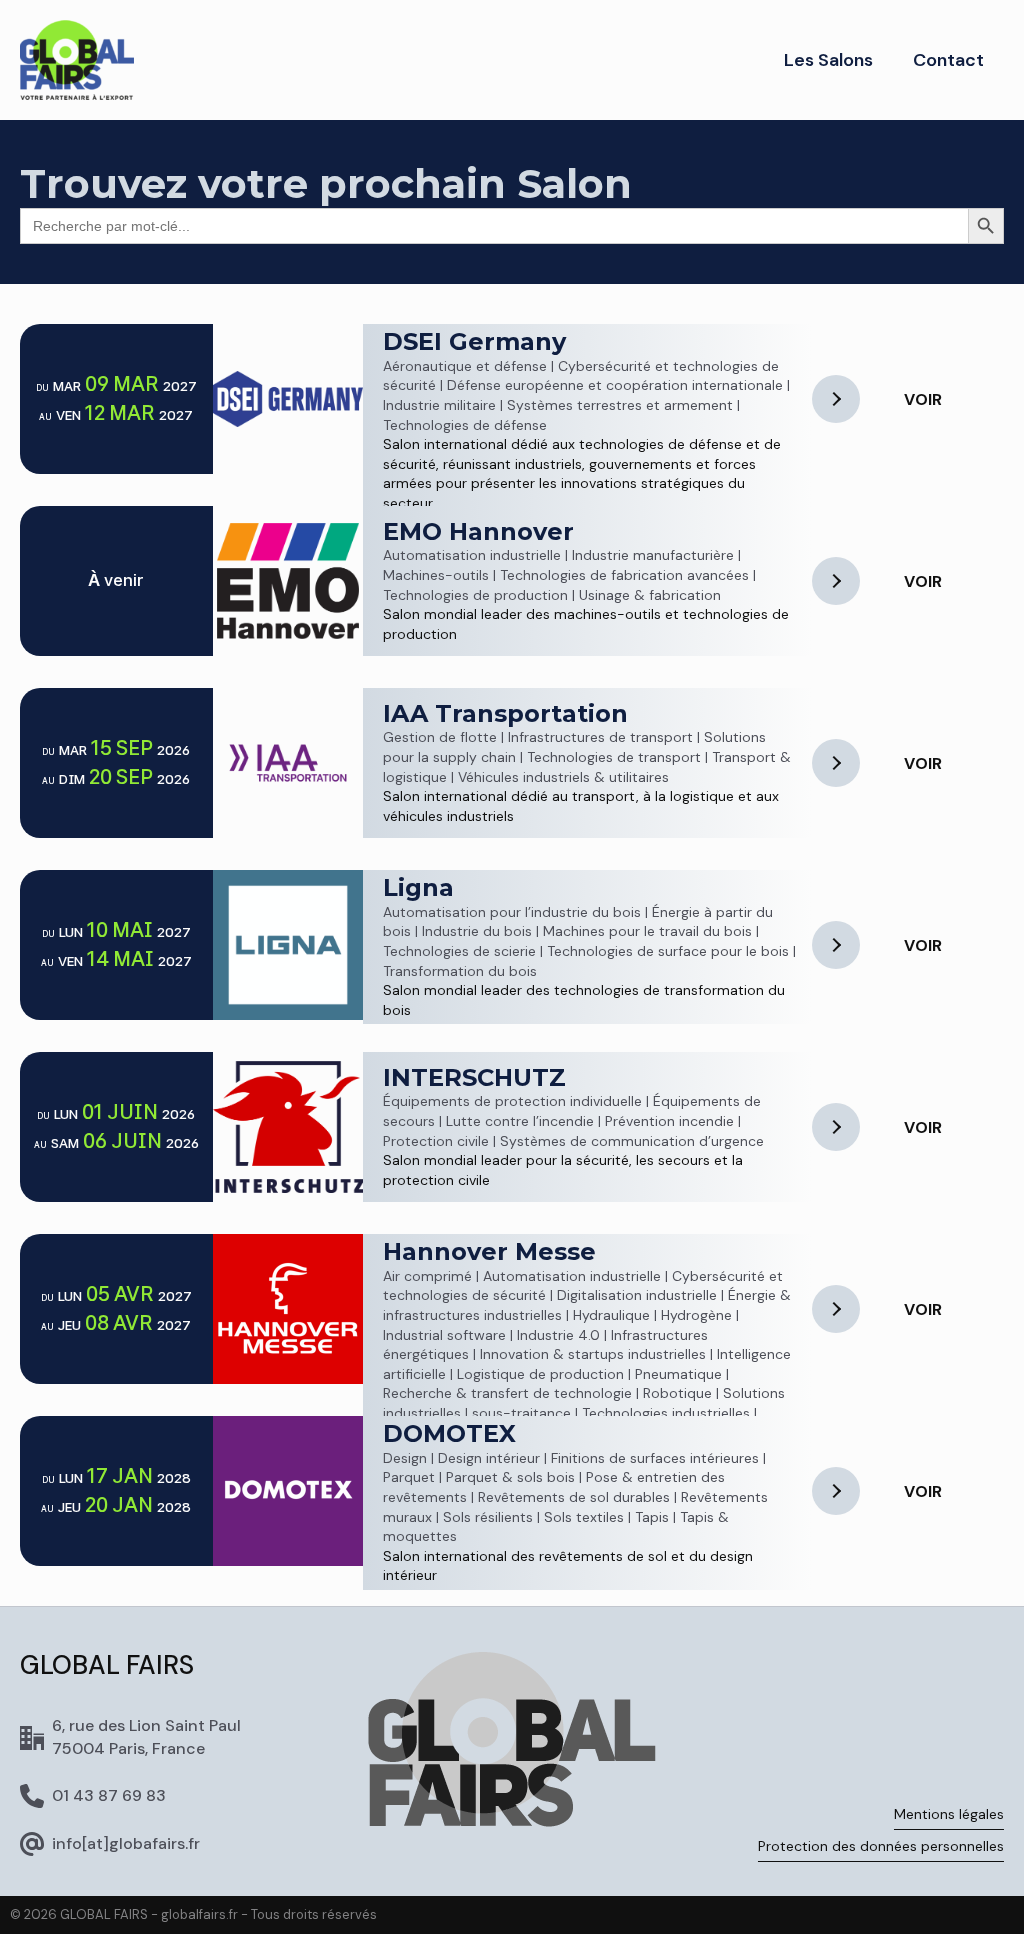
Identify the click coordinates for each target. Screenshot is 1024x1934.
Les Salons (828, 60)
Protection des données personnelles (881, 1846)
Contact (948, 60)
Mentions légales (949, 1814)
